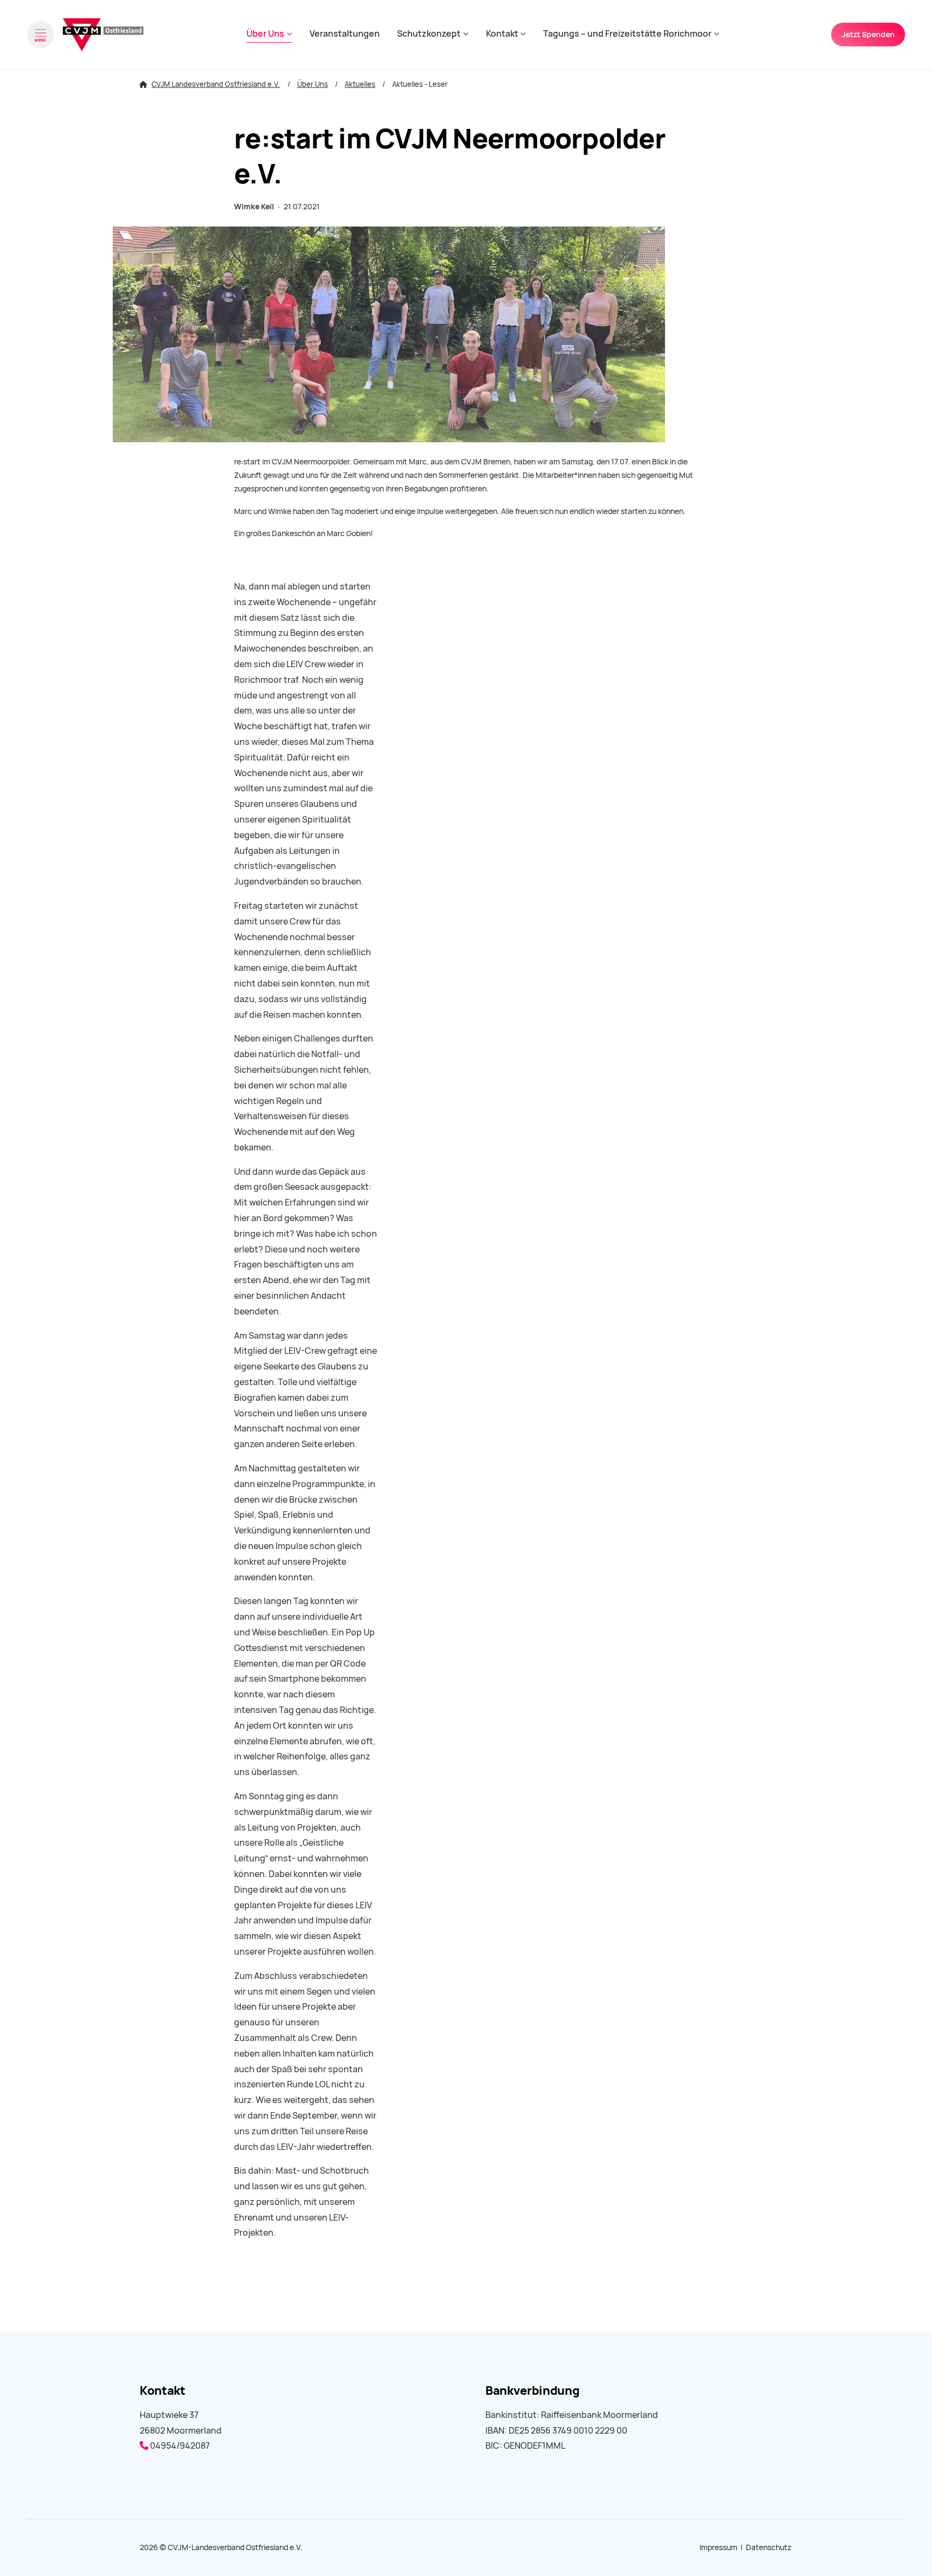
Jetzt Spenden (868, 35)
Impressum (718, 2547)
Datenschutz (769, 2547)
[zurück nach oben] (894, 2549)
